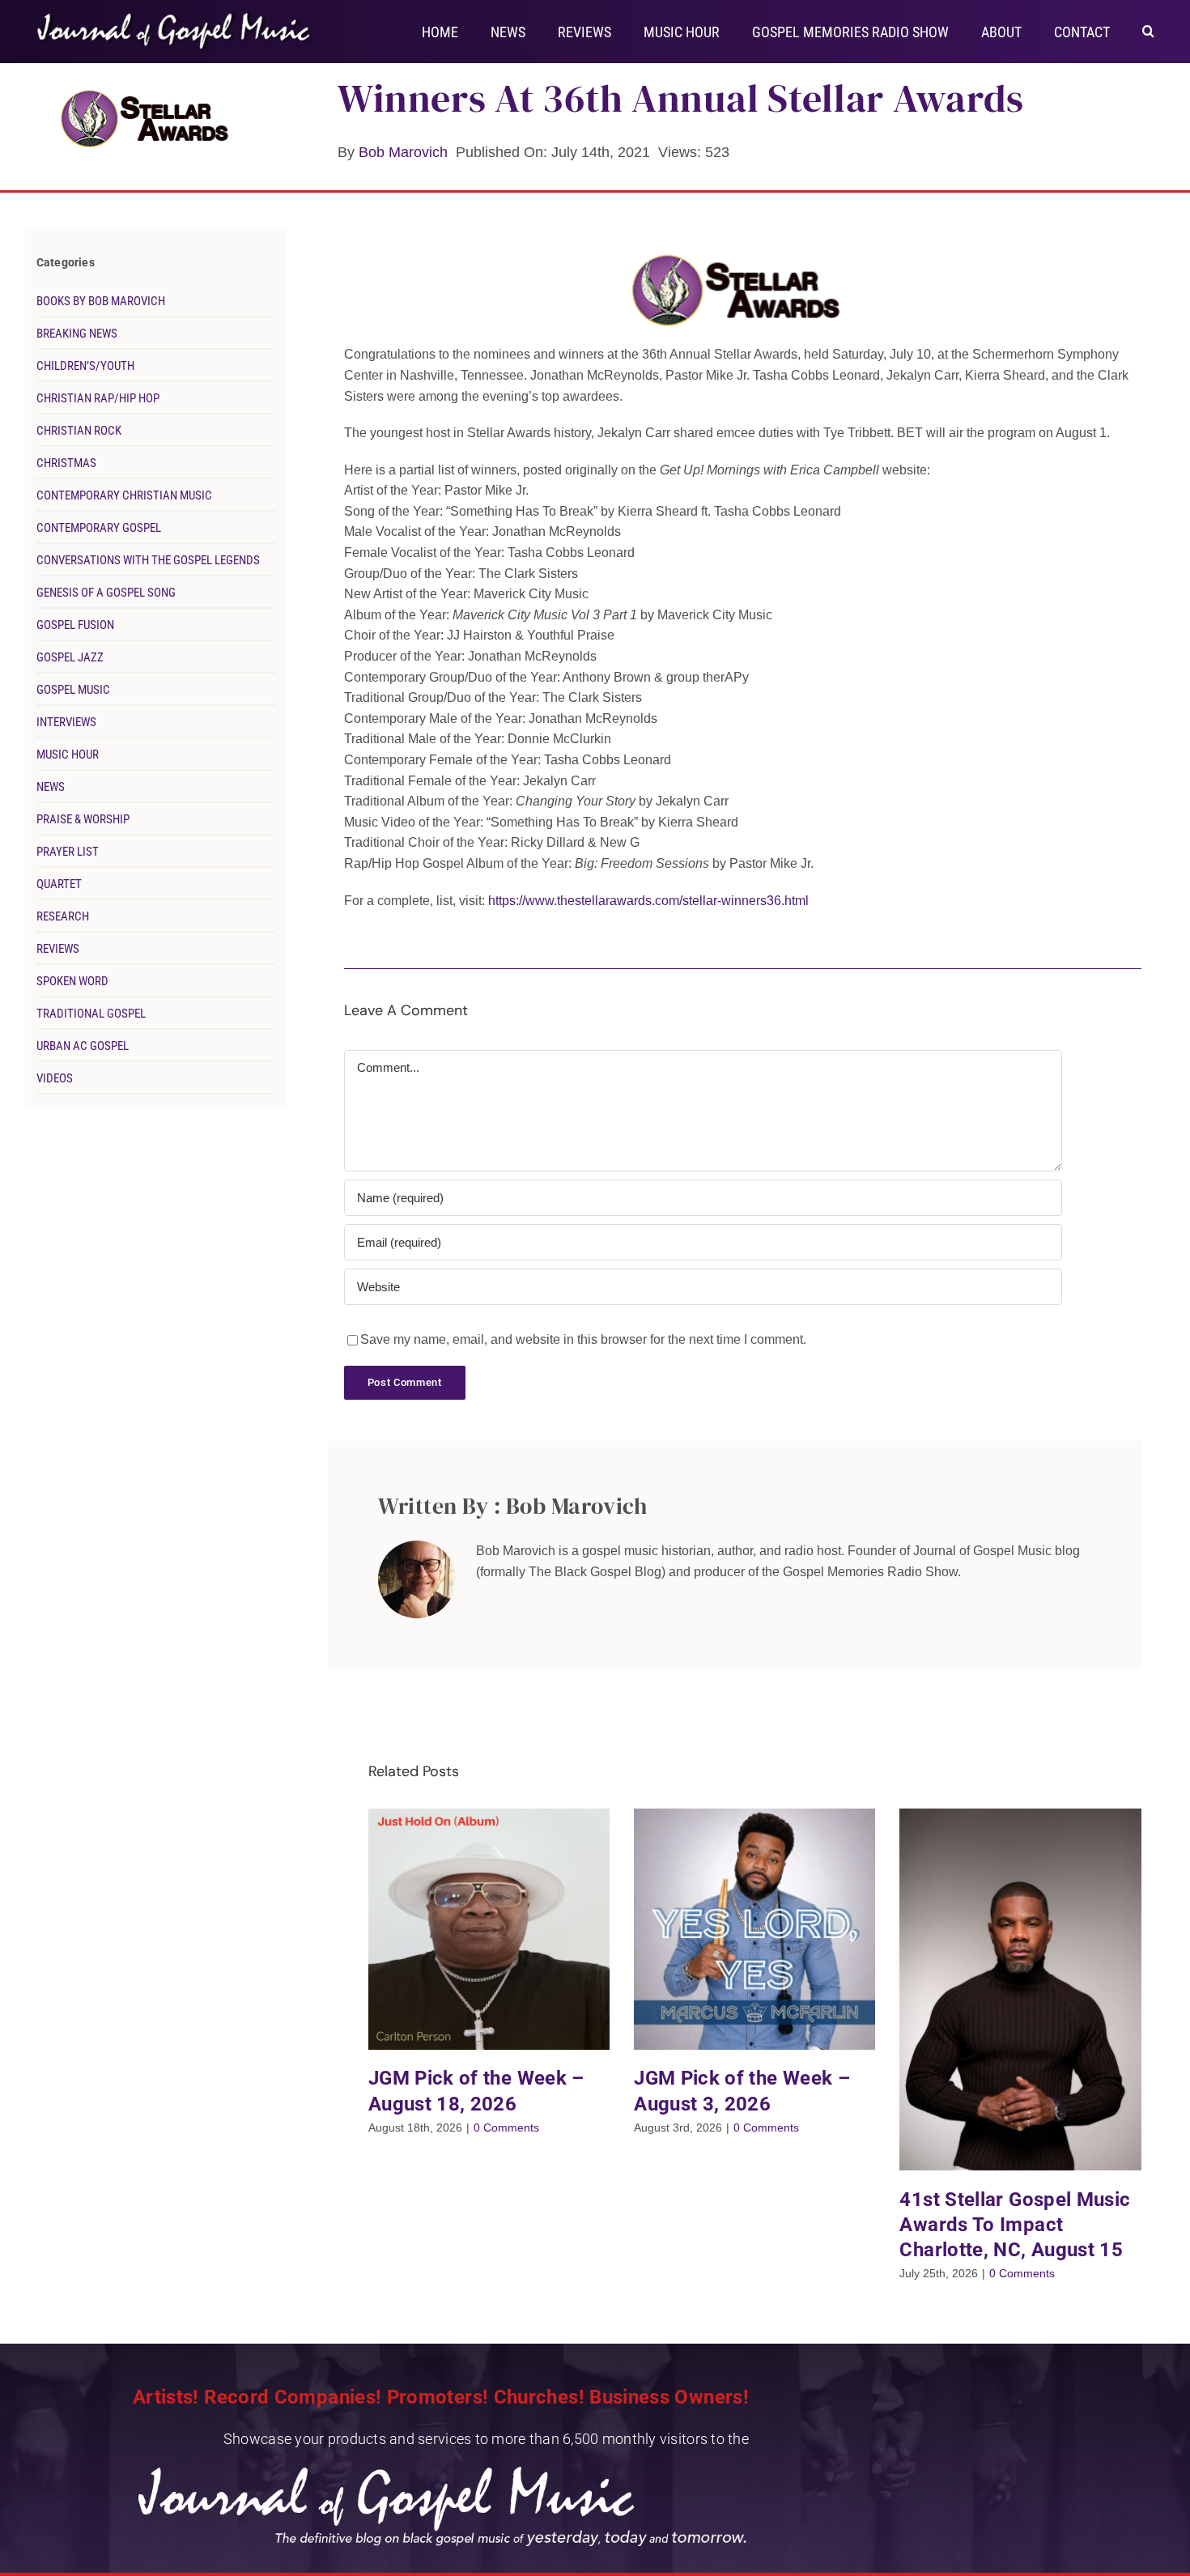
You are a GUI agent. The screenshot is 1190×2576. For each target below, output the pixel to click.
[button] (1148, 30)
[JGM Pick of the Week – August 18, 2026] (489, 1929)
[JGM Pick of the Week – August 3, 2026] (754, 1929)
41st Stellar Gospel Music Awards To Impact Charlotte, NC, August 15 (1015, 2225)
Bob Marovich (403, 152)
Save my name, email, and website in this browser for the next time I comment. (583, 1339)
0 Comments (506, 2128)
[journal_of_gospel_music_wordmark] (175, 17)
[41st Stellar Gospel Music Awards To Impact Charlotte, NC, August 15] (1020, 1989)
